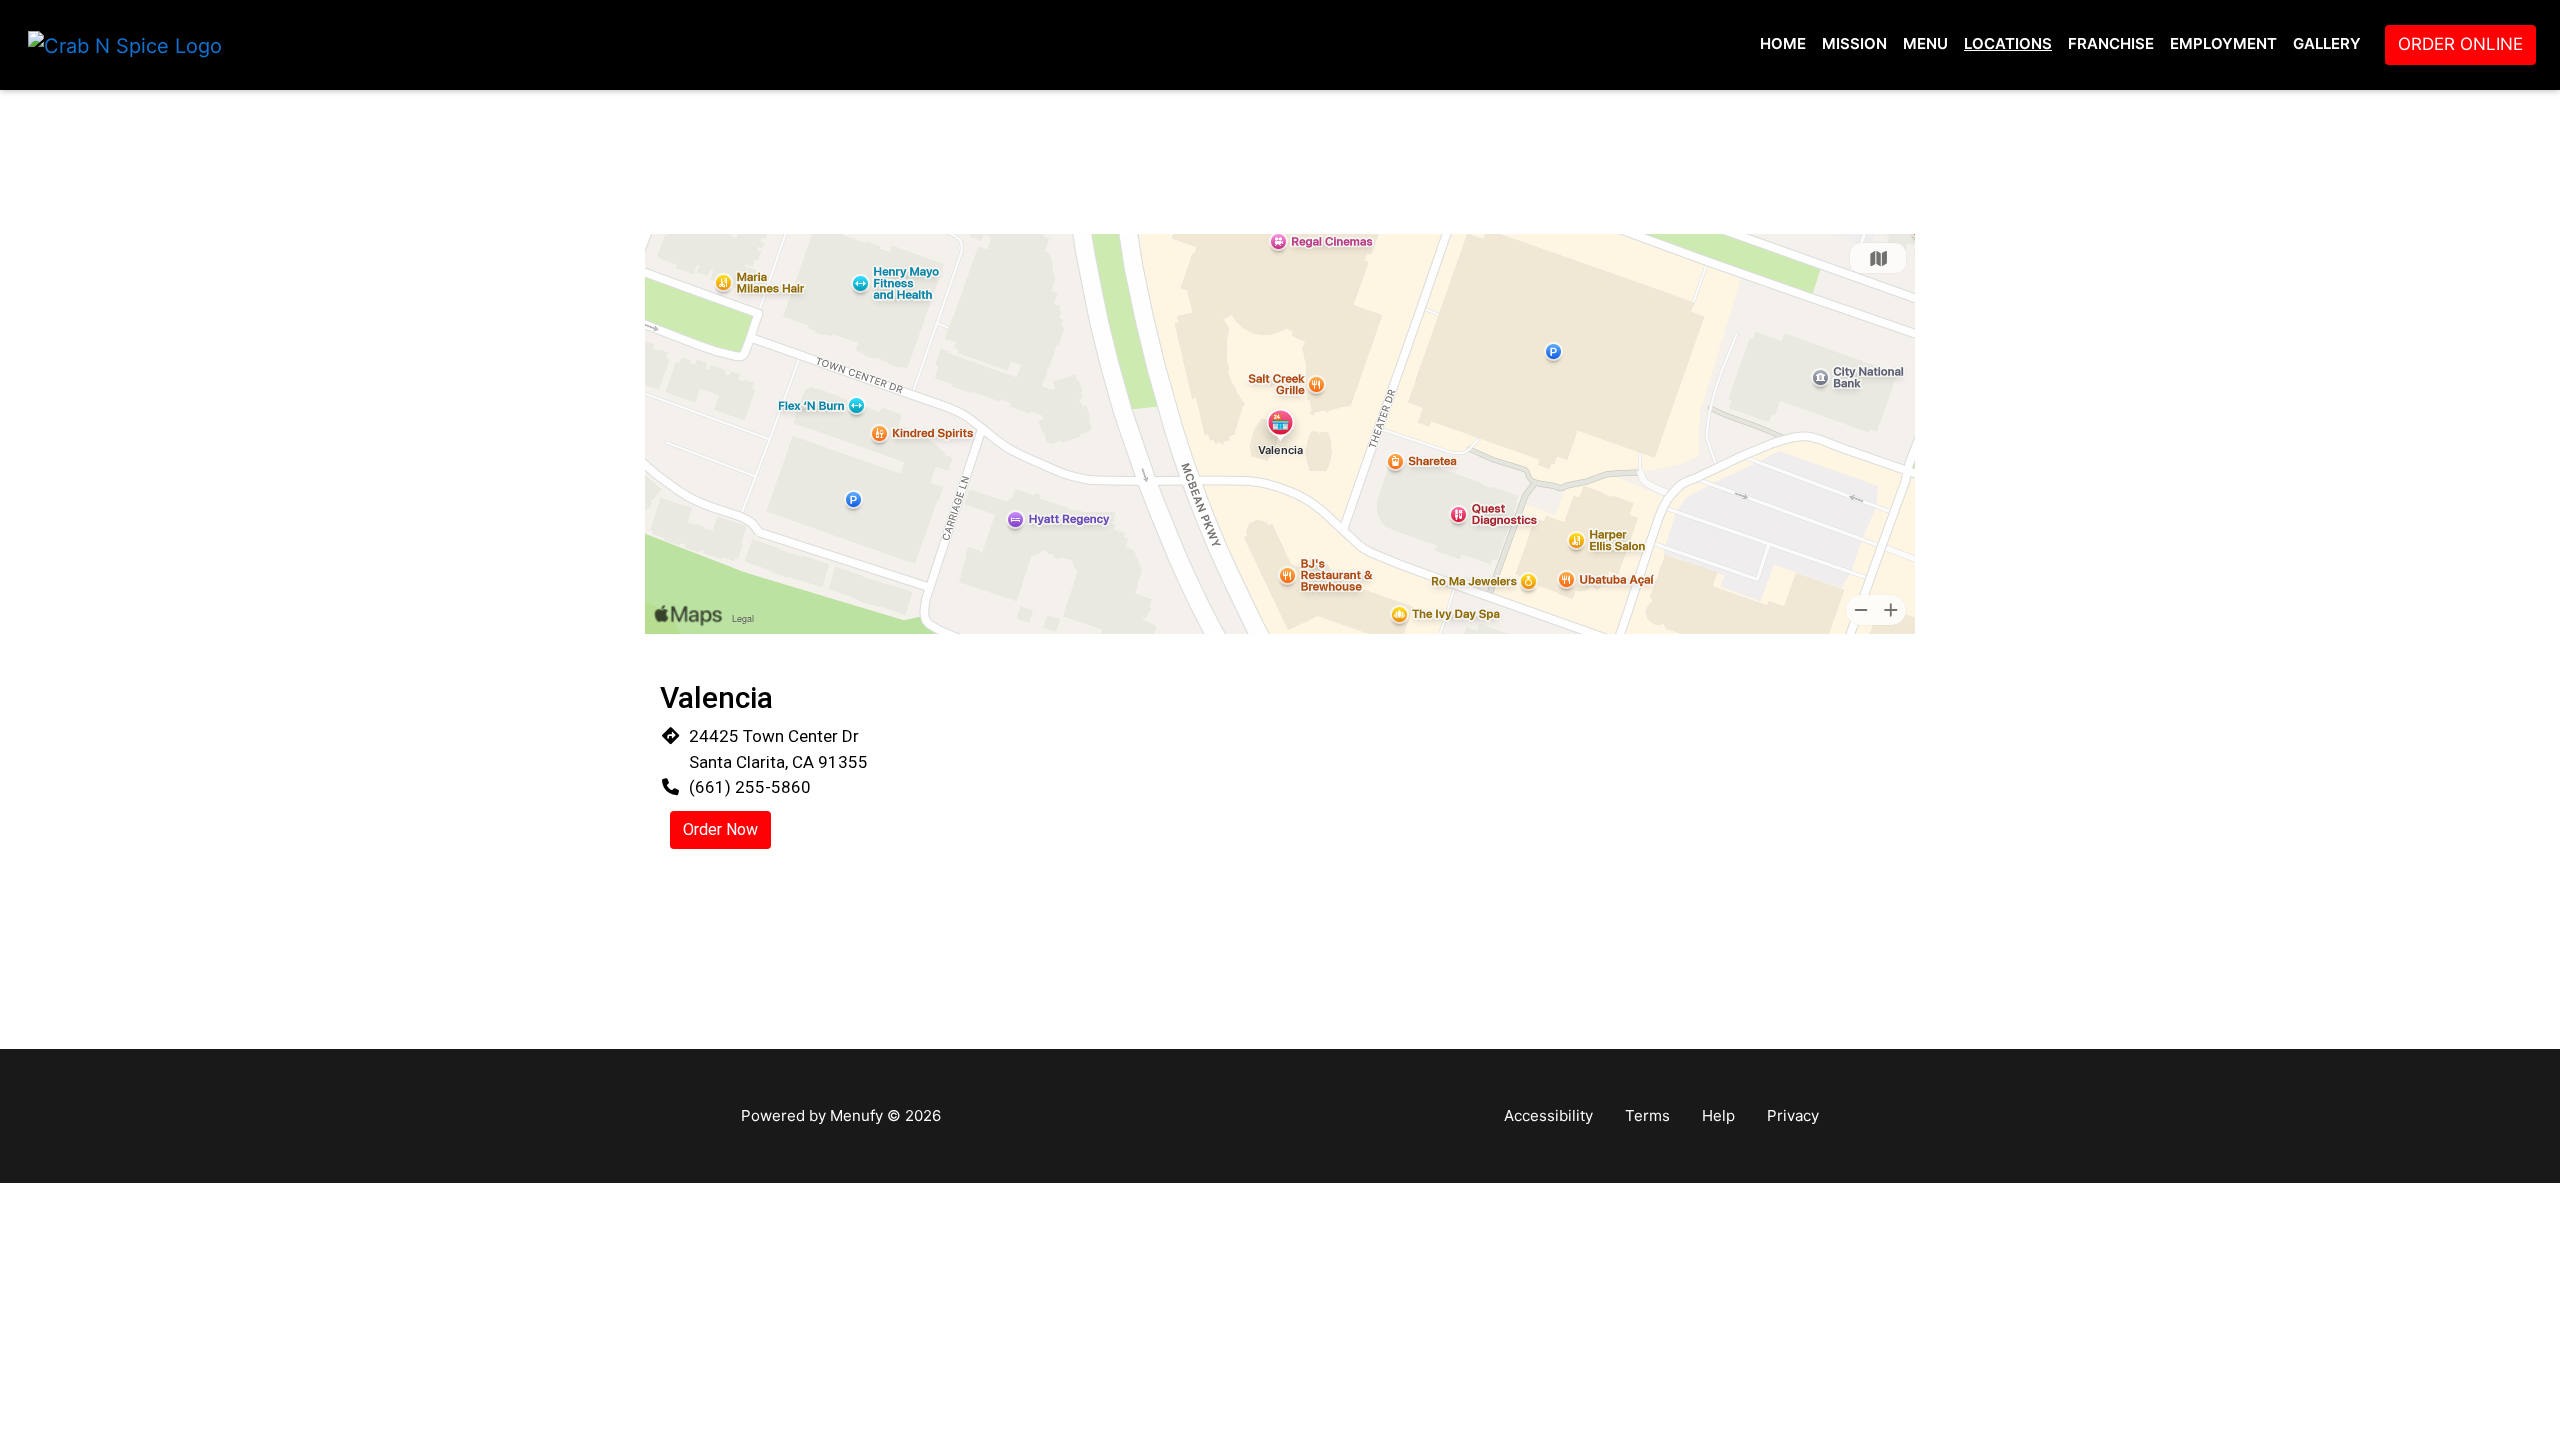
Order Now (720, 829)
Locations (2008, 43)
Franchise (2111, 43)
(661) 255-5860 (750, 787)
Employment (2223, 43)
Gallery (2327, 43)
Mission (1854, 43)
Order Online (2460, 44)
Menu (1925, 43)
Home (1783, 43)
